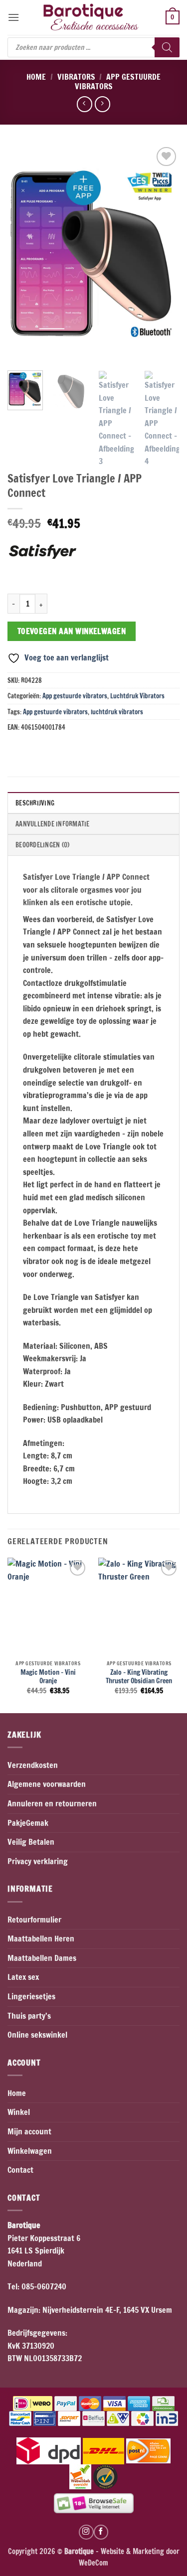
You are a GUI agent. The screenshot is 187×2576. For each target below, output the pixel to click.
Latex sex (23, 1977)
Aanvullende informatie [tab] (53, 824)
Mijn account (29, 2131)
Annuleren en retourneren (52, 1803)
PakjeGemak (28, 1823)
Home (36, 77)
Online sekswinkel (37, 2035)
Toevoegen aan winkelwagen (72, 631)
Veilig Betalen (31, 1842)
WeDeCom (93, 2563)
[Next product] (85, 104)
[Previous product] (102, 104)
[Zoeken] (167, 47)
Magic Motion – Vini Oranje (48, 1677)
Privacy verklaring (38, 1861)
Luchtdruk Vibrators (137, 696)
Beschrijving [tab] (35, 803)
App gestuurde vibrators (118, 81)
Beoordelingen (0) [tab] (42, 845)
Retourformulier (34, 1920)
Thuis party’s (29, 2016)
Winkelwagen (30, 2151)
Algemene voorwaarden (47, 1784)
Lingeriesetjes (31, 1996)
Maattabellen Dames (42, 1958)
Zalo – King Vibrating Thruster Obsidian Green (139, 1677)
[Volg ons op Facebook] (101, 2532)
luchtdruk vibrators (117, 712)
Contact (20, 2170)
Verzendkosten (33, 1765)
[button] (13, 17)
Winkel (19, 2112)
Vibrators (76, 77)
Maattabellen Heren (41, 1938)
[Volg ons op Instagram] (86, 2532)
